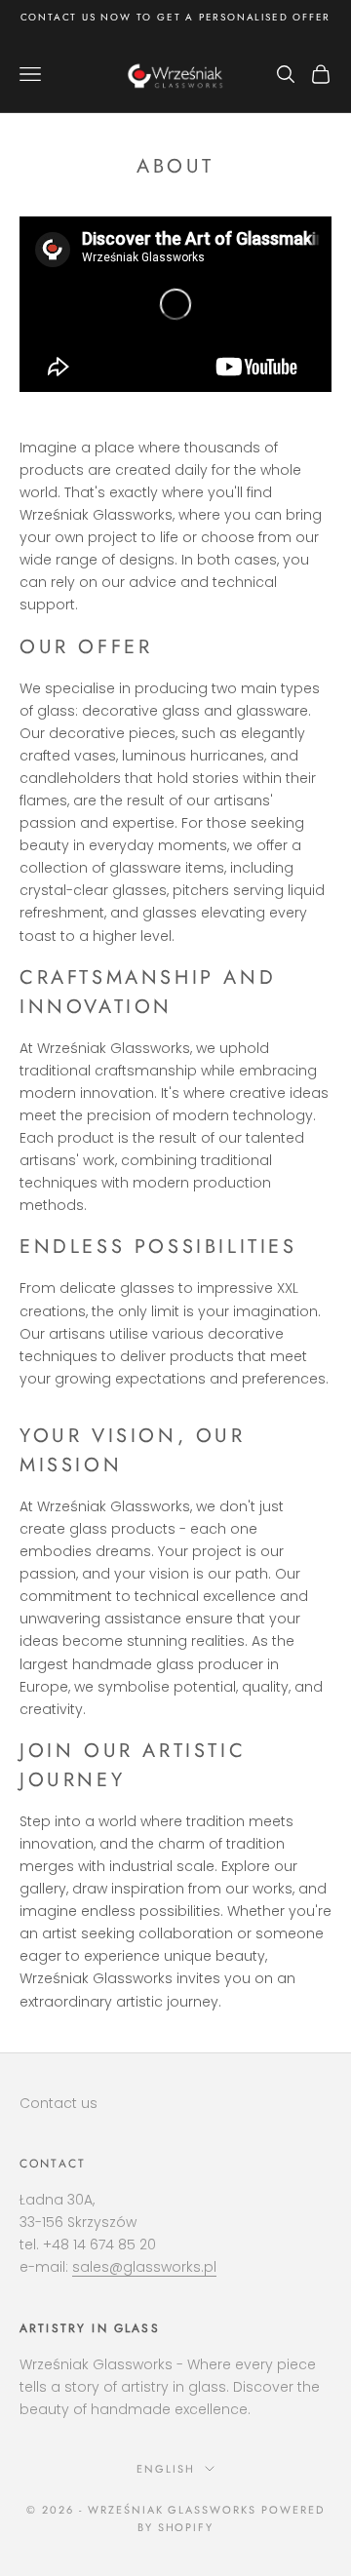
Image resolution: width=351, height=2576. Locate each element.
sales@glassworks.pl (144, 2267)
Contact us (58, 2103)
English (166, 2469)
